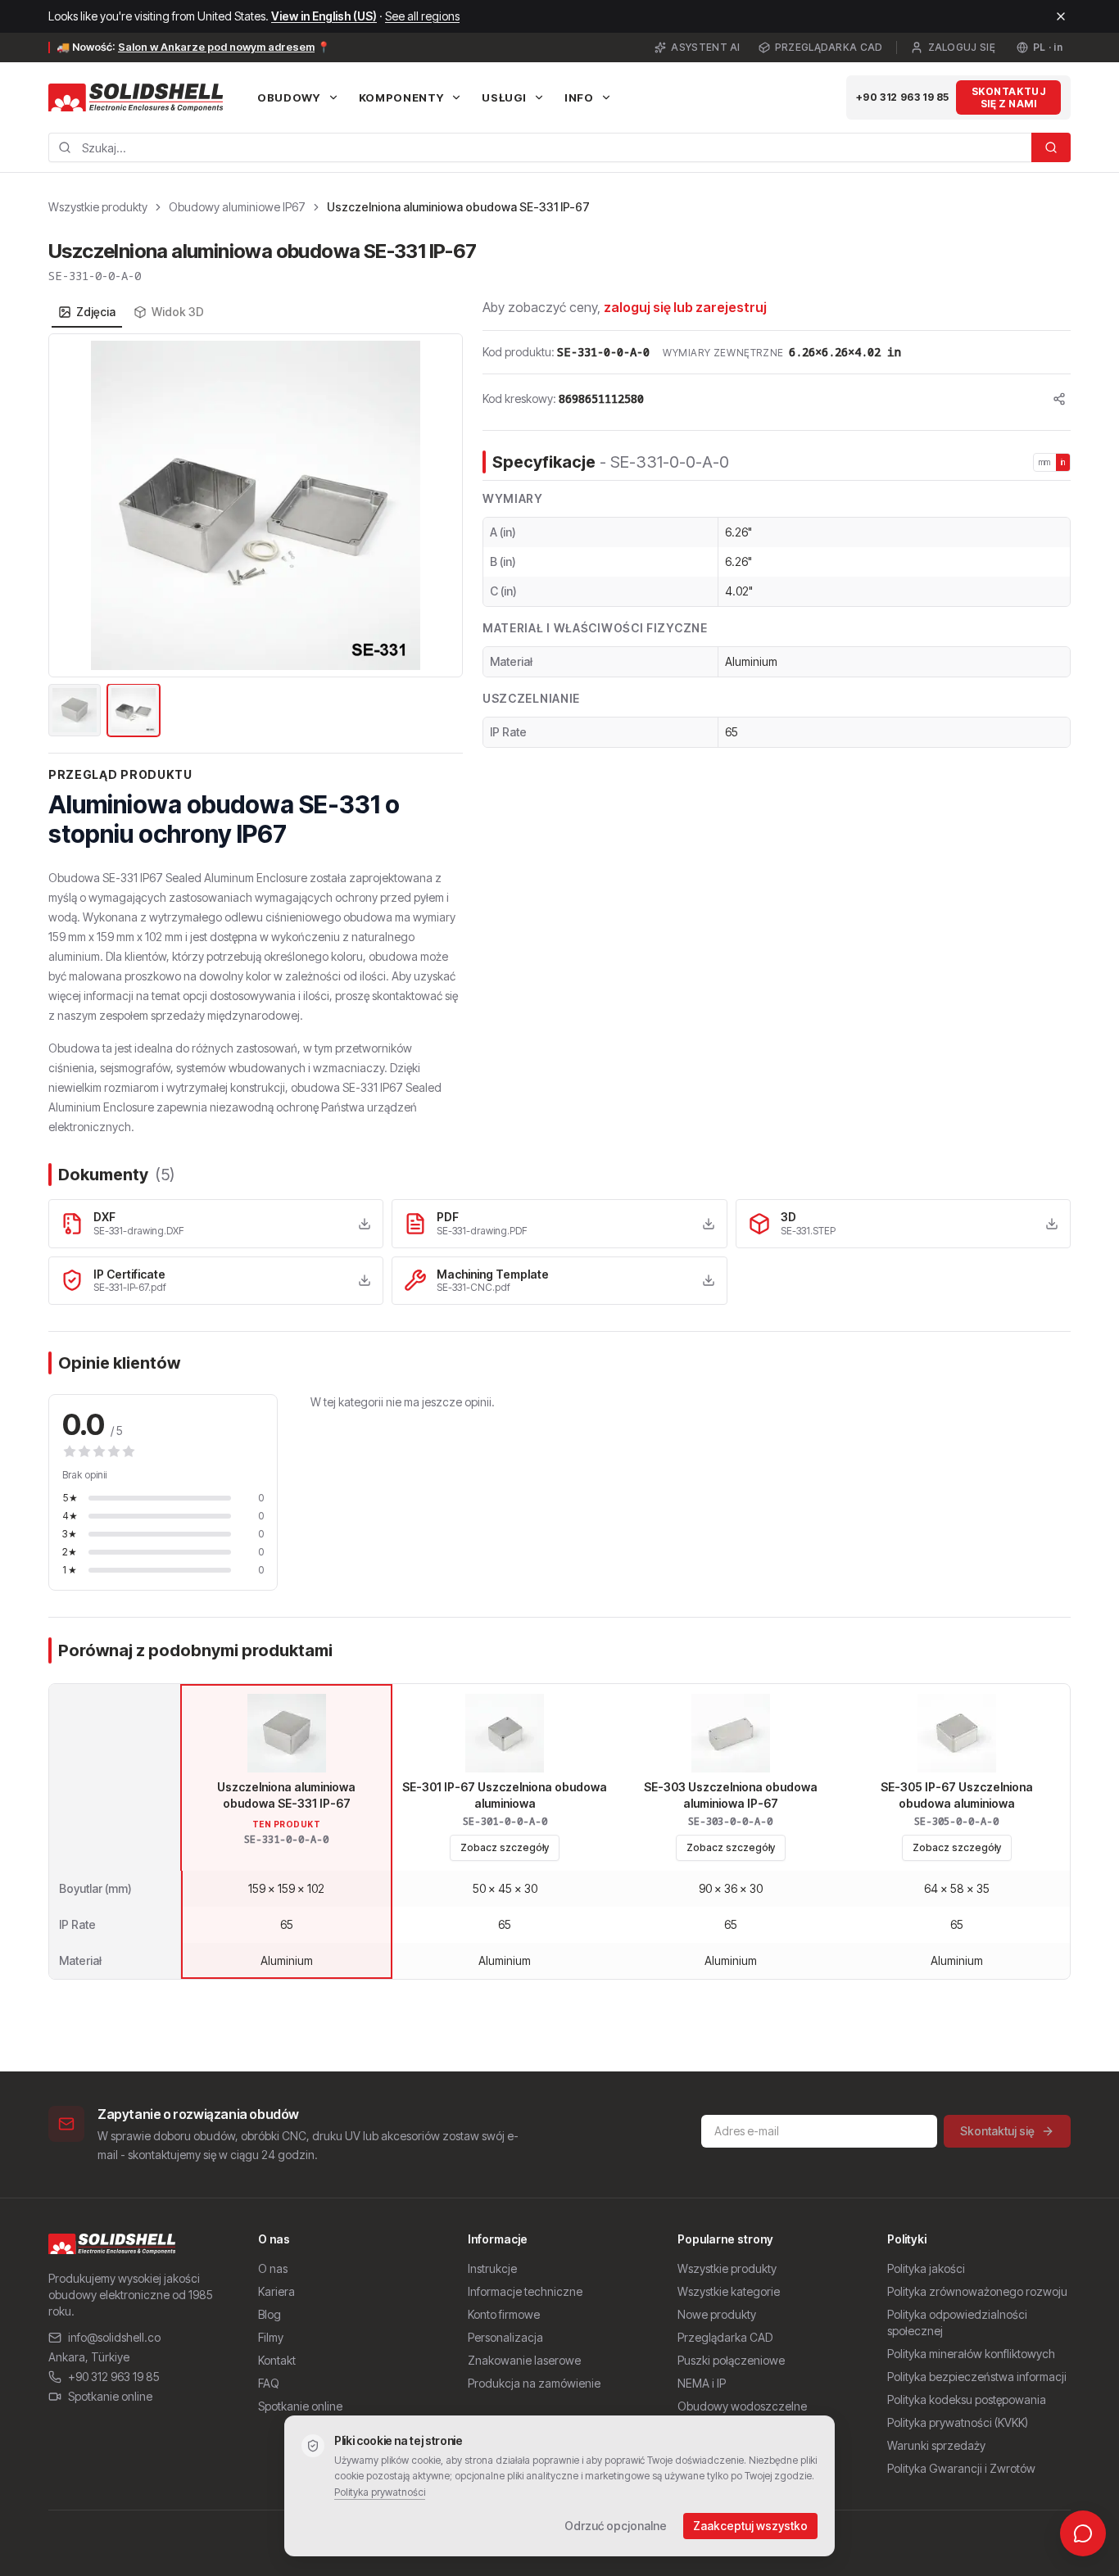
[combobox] (540, 147)
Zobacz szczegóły (505, 1847)
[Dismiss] (1061, 16)
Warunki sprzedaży (936, 2445)
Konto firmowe (504, 2314)
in (1063, 462)
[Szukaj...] (1051, 147)
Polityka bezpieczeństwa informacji (977, 2377)
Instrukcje (492, 2268)
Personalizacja (505, 2337)
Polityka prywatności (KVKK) (958, 2422)
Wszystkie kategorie (729, 2291)
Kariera (276, 2291)
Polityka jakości (926, 2268)
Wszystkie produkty (98, 207)
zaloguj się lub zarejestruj (685, 307)
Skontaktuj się (997, 2131)
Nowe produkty (717, 2314)
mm (1045, 462)
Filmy (271, 2337)
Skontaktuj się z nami (1009, 97)
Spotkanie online (110, 2396)
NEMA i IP (702, 2383)
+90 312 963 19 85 (903, 97)
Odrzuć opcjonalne (616, 2526)
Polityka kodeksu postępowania (967, 2399)
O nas (273, 2268)
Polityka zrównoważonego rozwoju (977, 2291)
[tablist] (131, 312)
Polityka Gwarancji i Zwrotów (961, 2468)
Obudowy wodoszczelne (742, 2406)
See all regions (422, 16)
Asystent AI (705, 47)
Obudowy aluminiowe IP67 (237, 207)
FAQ (269, 2383)
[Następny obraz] (441, 505)
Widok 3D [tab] (178, 312)
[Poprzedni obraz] (70, 505)
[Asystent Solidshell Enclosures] (1083, 2533)
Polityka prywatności (380, 2492)
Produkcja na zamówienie (534, 2383)
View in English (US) (324, 16)
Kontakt (277, 2360)
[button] (256, 505)
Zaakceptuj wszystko (750, 2526)
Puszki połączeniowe (731, 2360)
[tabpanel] (256, 536)
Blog (270, 2314)
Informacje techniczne (525, 2291)
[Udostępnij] (1059, 399)
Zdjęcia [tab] (96, 312)
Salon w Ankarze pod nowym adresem (216, 47)
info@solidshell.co (114, 2337)
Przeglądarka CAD (829, 47)
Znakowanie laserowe (524, 2360)
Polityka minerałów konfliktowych (971, 2354)
